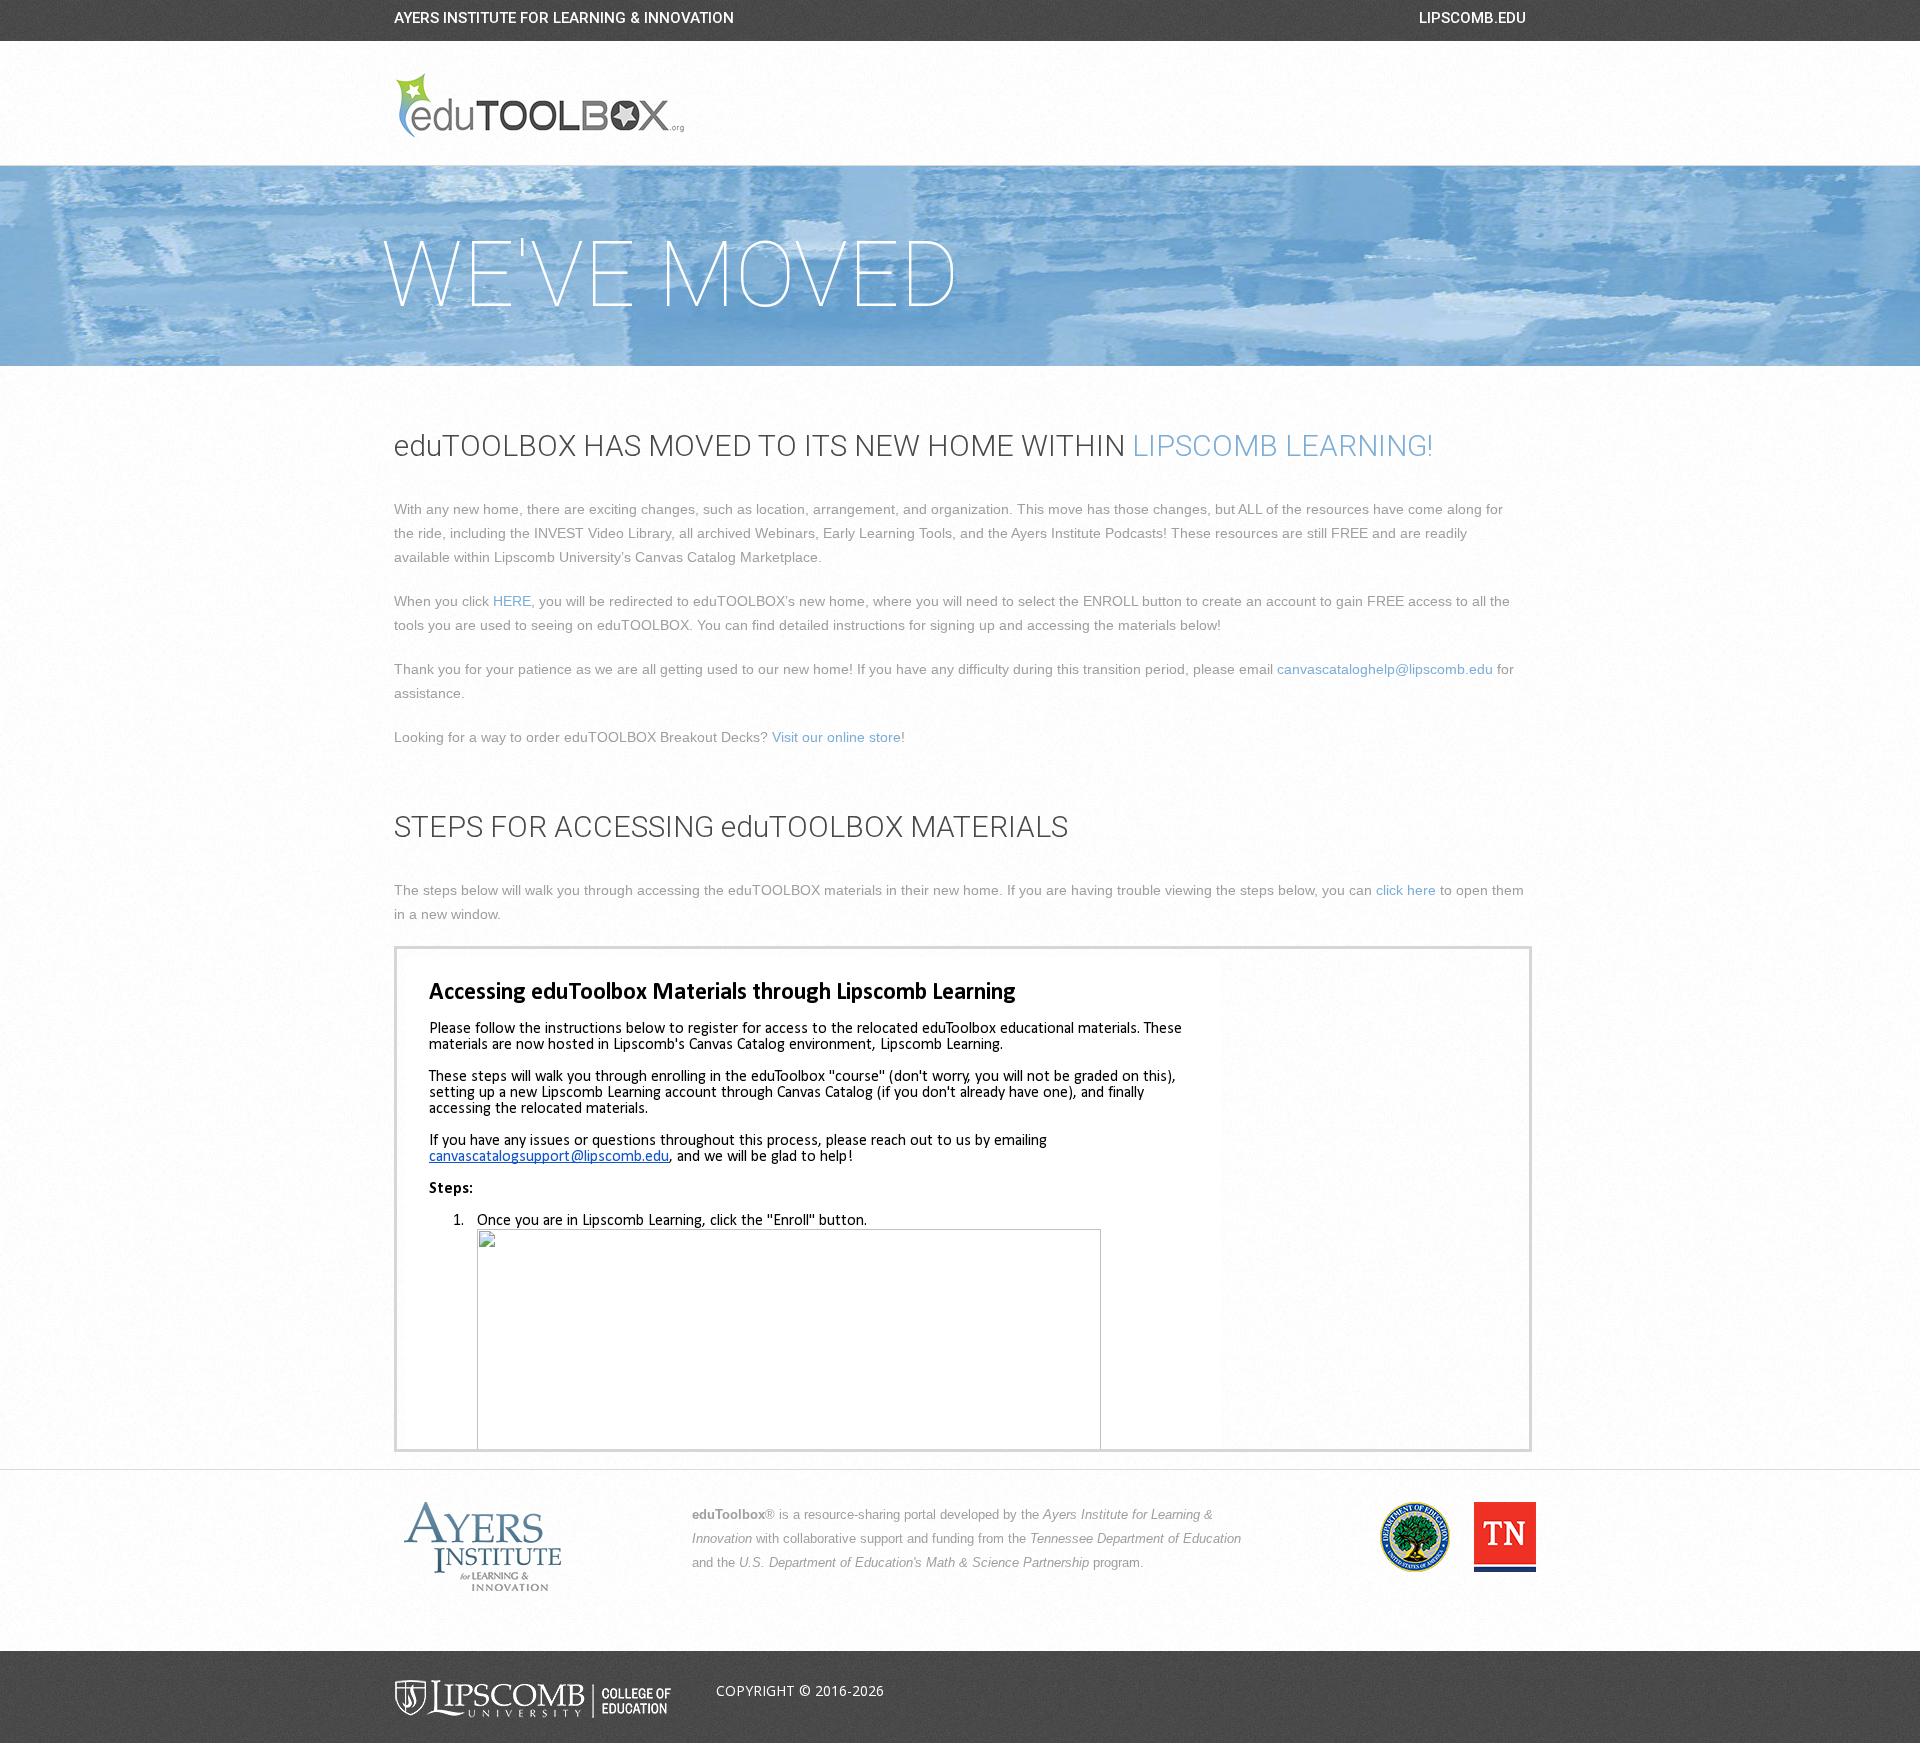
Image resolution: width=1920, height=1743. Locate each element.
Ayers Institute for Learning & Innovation (564, 18)
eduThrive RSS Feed (1509, 1692)
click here (1406, 890)
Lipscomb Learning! (1282, 445)
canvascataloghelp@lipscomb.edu (1385, 669)
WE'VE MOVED (670, 275)
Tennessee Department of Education (1135, 1539)
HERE (512, 601)
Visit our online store (836, 737)
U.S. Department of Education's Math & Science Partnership (914, 1563)
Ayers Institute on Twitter (1415, 1692)
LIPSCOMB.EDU (1472, 18)
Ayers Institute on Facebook (1368, 1692)
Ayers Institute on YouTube (1462, 1692)
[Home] (540, 105)
